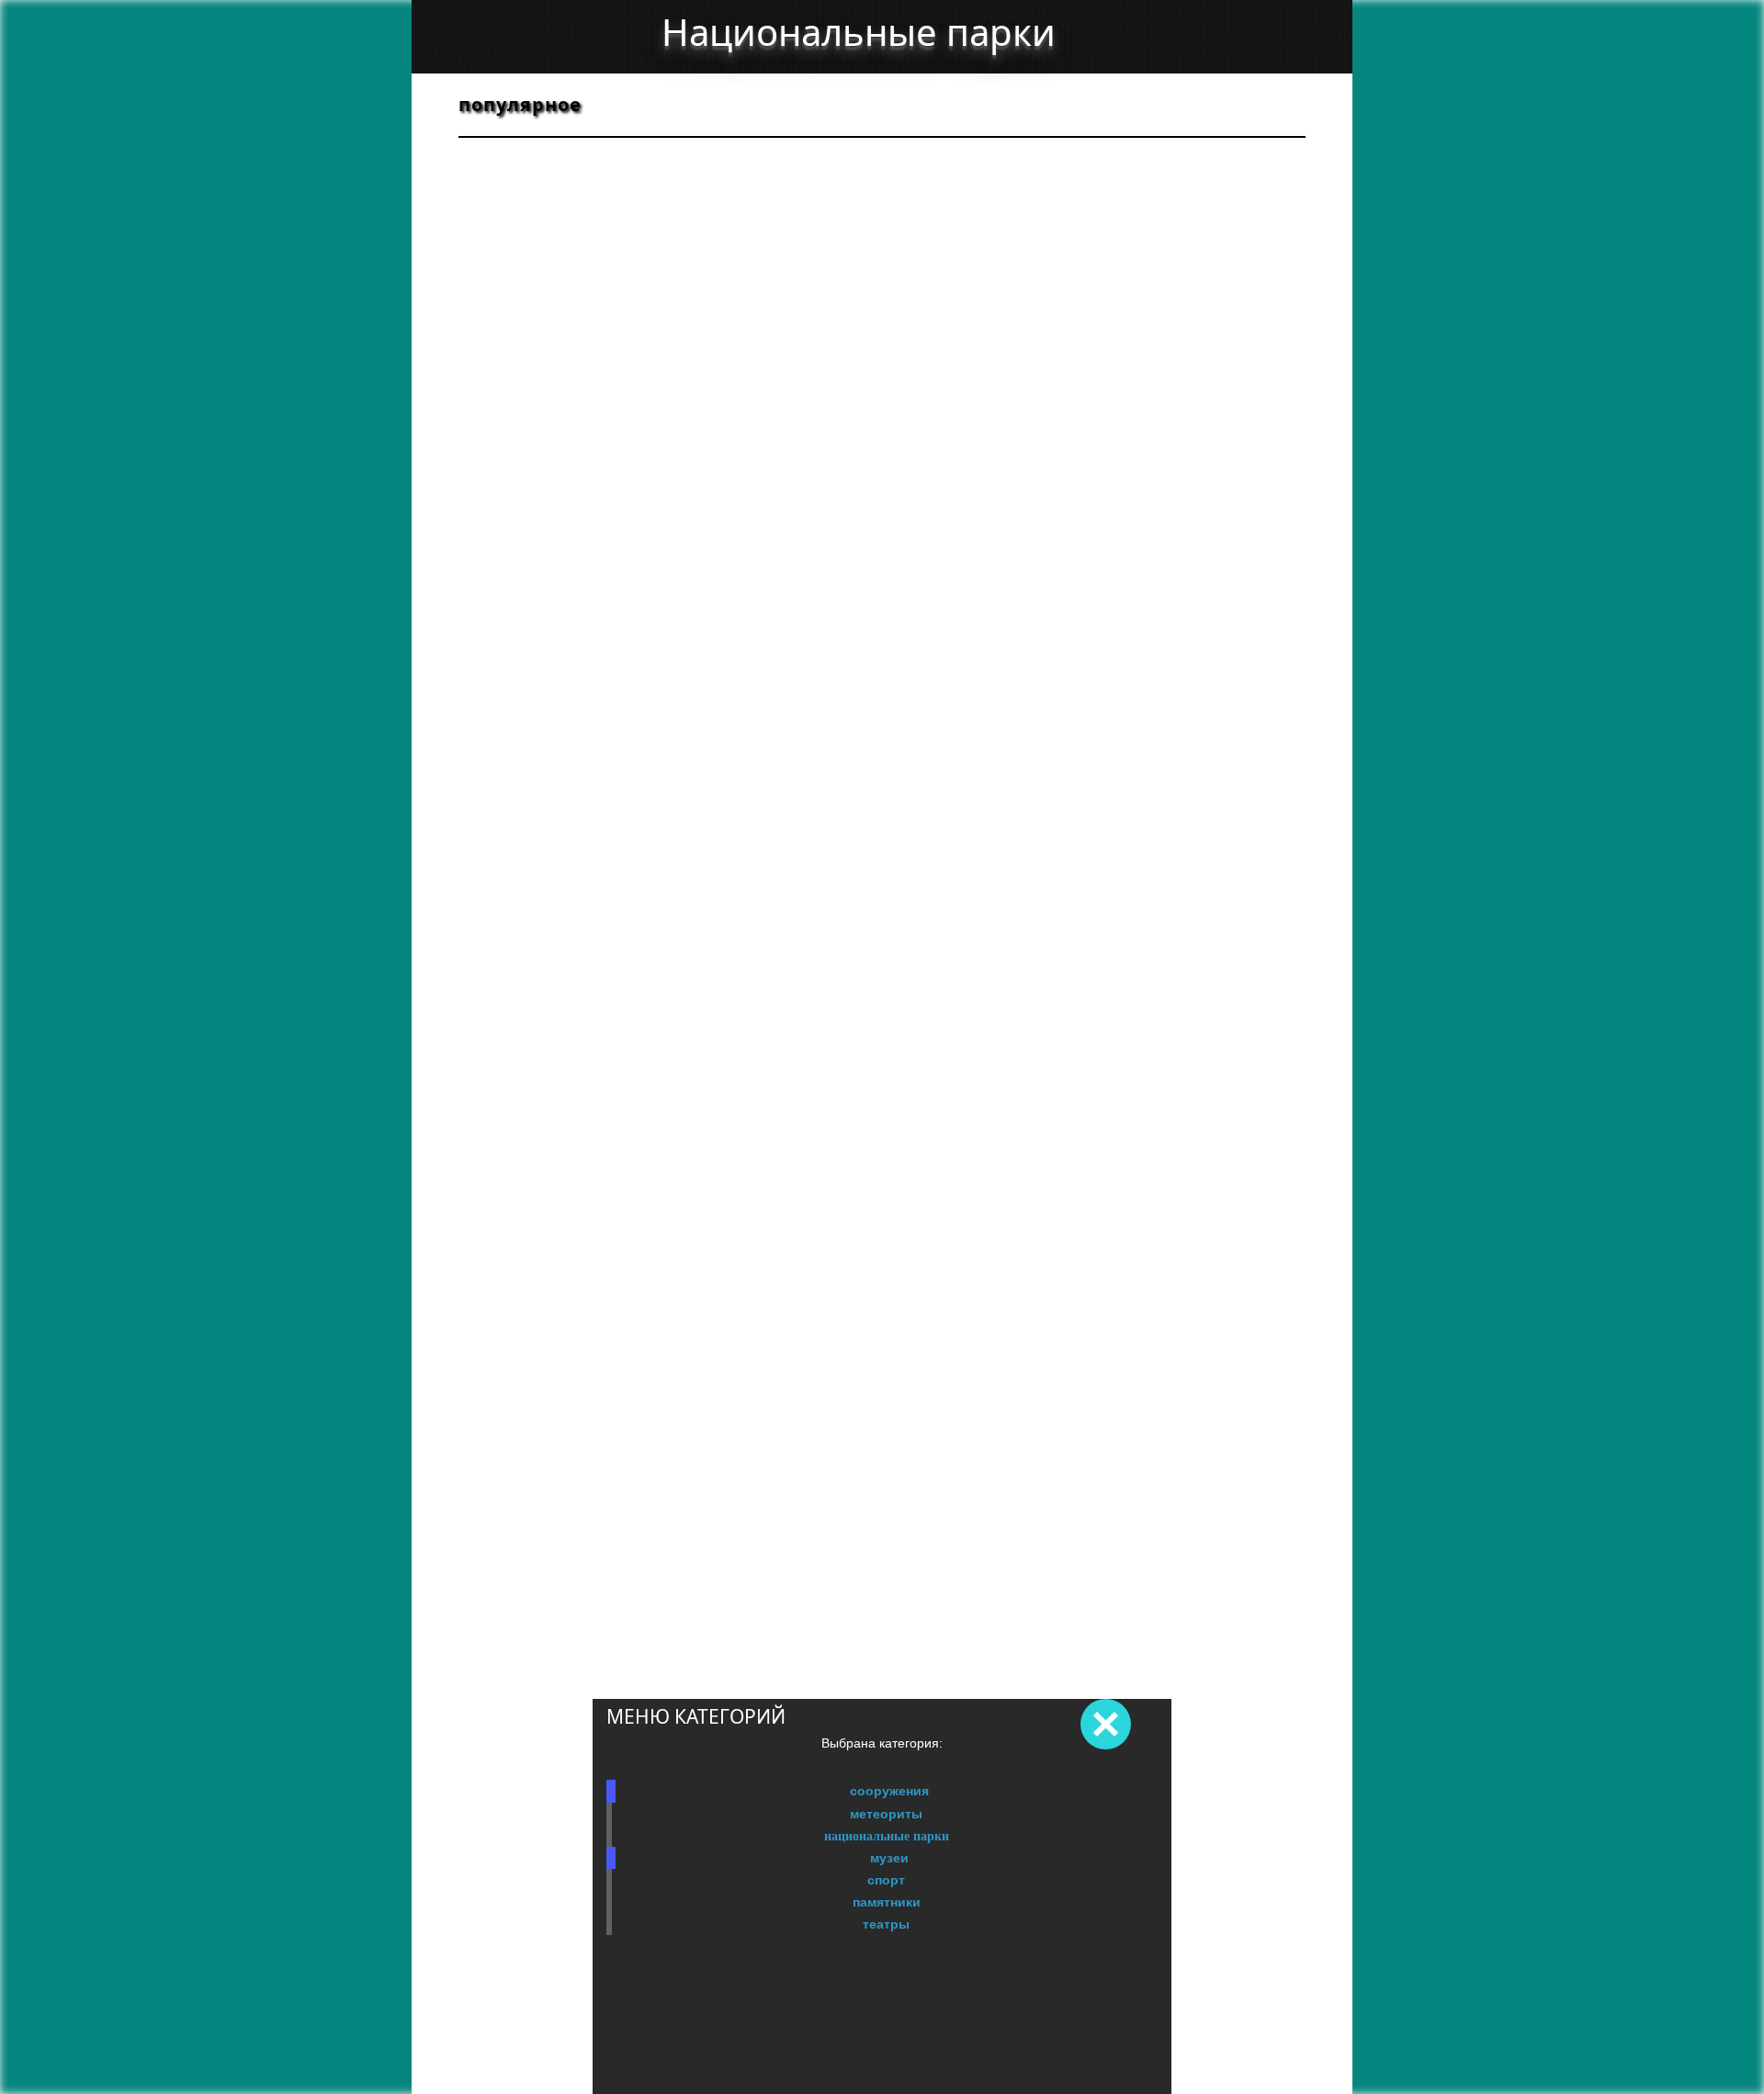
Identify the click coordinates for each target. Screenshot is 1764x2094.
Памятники (887, 1902)
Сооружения (889, 1791)
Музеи (889, 1858)
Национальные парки (887, 1836)
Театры (886, 1924)
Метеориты (886, 1814)
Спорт (886, 1880)
